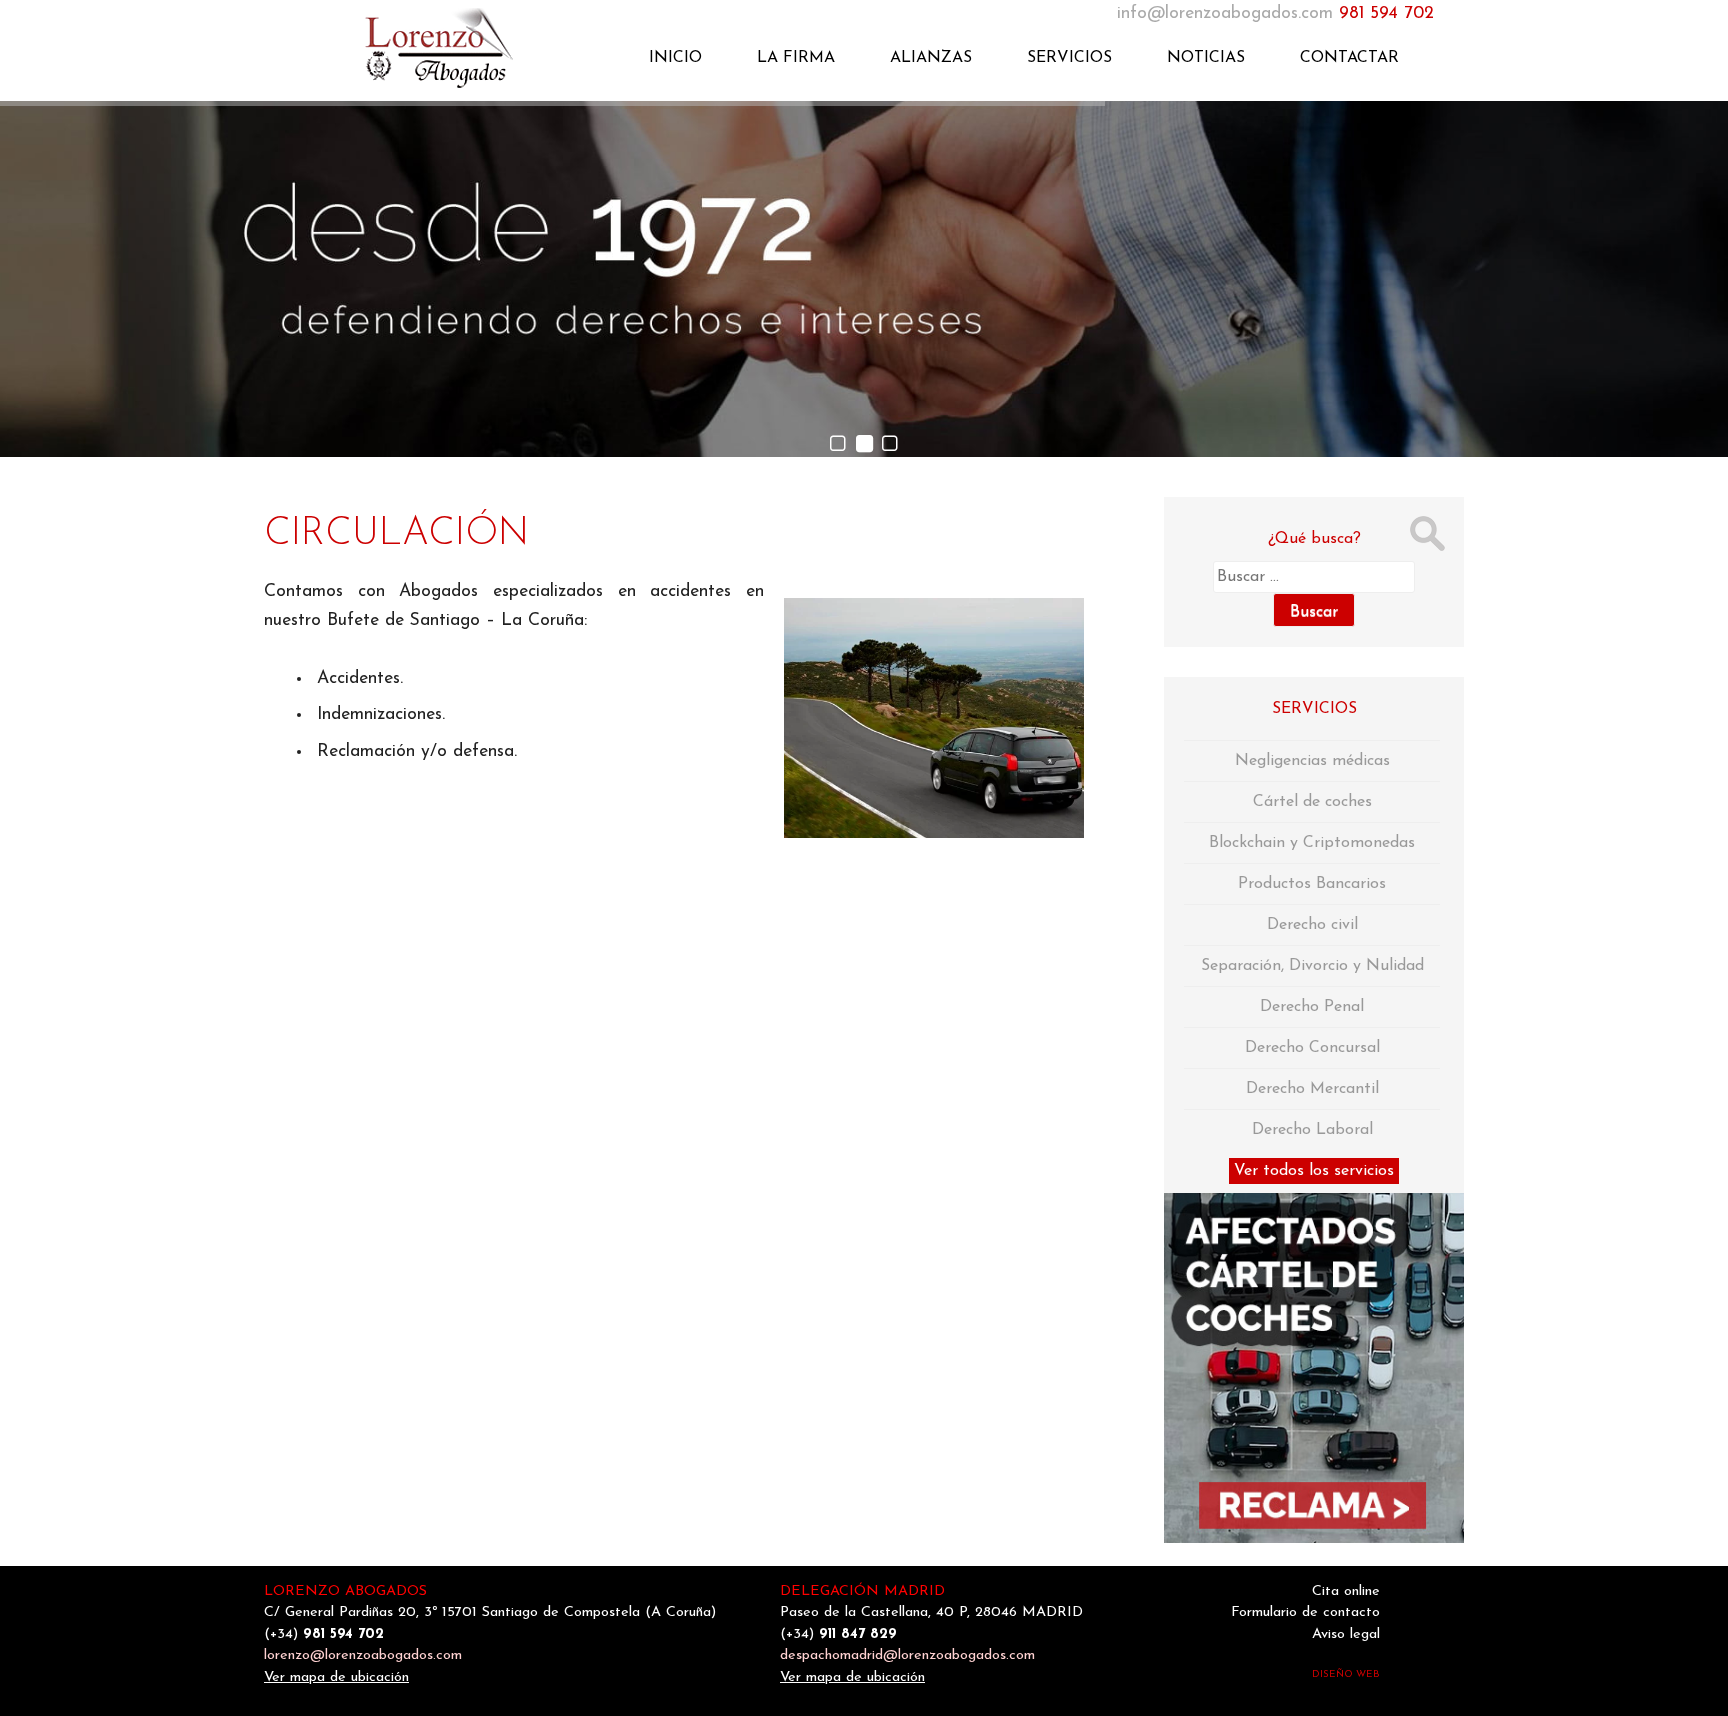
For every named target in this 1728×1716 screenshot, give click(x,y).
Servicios (1069, 58)
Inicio (675, 58)
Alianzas (931, 58)
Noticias (1206, 58)
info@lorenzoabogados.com (1225, 13)
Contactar (1349, 58)
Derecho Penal (1312, 1007)
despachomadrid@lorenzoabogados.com (907, 1655)
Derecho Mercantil (1312, 1089)
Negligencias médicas (1312, 761)
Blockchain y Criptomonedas (1312, 843)
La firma (796, 58)
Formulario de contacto (1305, 1612)
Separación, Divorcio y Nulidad (1312, 966)
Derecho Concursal (1312, 1048)
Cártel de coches (1312, 802)
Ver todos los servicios (1314, 1171)
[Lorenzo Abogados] (414, 46)
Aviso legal (1346, 1634)
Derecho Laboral (1312, 1130)
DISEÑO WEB (1346, 1674)
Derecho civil (1312, 925)
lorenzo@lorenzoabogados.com (363, 1655)
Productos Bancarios (1312, 884)
